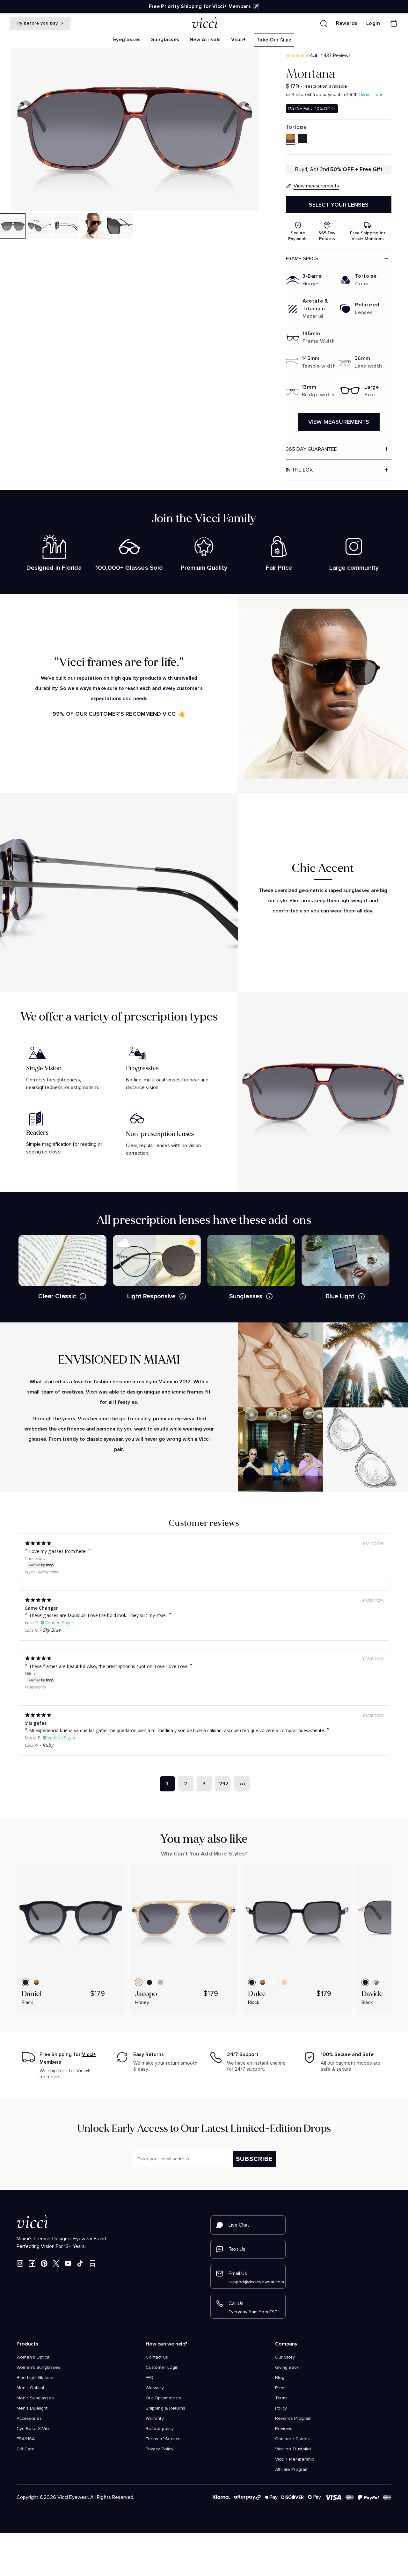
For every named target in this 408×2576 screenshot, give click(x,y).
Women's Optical (34, 2357)
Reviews (284, 2429)
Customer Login (162, 2367)
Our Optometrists (163, 2398)
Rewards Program (293, 2419)
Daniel (32, 1994)
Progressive (35, 1687)
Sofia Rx (32, 1630)
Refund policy (160, 2429)
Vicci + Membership (295, 2459)
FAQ (150, 2378)
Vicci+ (239, 40)
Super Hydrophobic (42, 1572)
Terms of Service (163, 2439)
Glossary (155, 2388)
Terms (281, 2398)
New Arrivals (205, 40)
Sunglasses (165, 40)
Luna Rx (31, 1745)
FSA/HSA (26, 2439)
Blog (280, 2378)
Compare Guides (293, 2439)
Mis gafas (36, 1723)
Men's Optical (30, 2388)
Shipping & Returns (165, 2408)
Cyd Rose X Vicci (34, 2429)
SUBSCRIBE (254, 2159)
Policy (281, 2408)
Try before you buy (37, 23)
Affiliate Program (292, 2470)
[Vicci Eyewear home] (204, 23)
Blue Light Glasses (36, 2378)
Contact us (157, 2357)
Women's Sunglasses (38, 2367)
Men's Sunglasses (35, 2398)
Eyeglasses (127, 40)
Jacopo (146, 1994)
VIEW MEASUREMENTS (339, 422)
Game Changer (41, 1608)
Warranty (155, 2419)
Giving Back (287, 2367)
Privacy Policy (160, 2449)
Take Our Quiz (274, 40)
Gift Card (25, 2449)
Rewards (347, 23)
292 (224, 1784)
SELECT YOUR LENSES (339, 205)
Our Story (285, 2357)
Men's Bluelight (32, 2408)
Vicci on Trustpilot (293, 2449)
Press (281, 2388)
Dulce (257, 1994)
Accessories (29, 2419)
